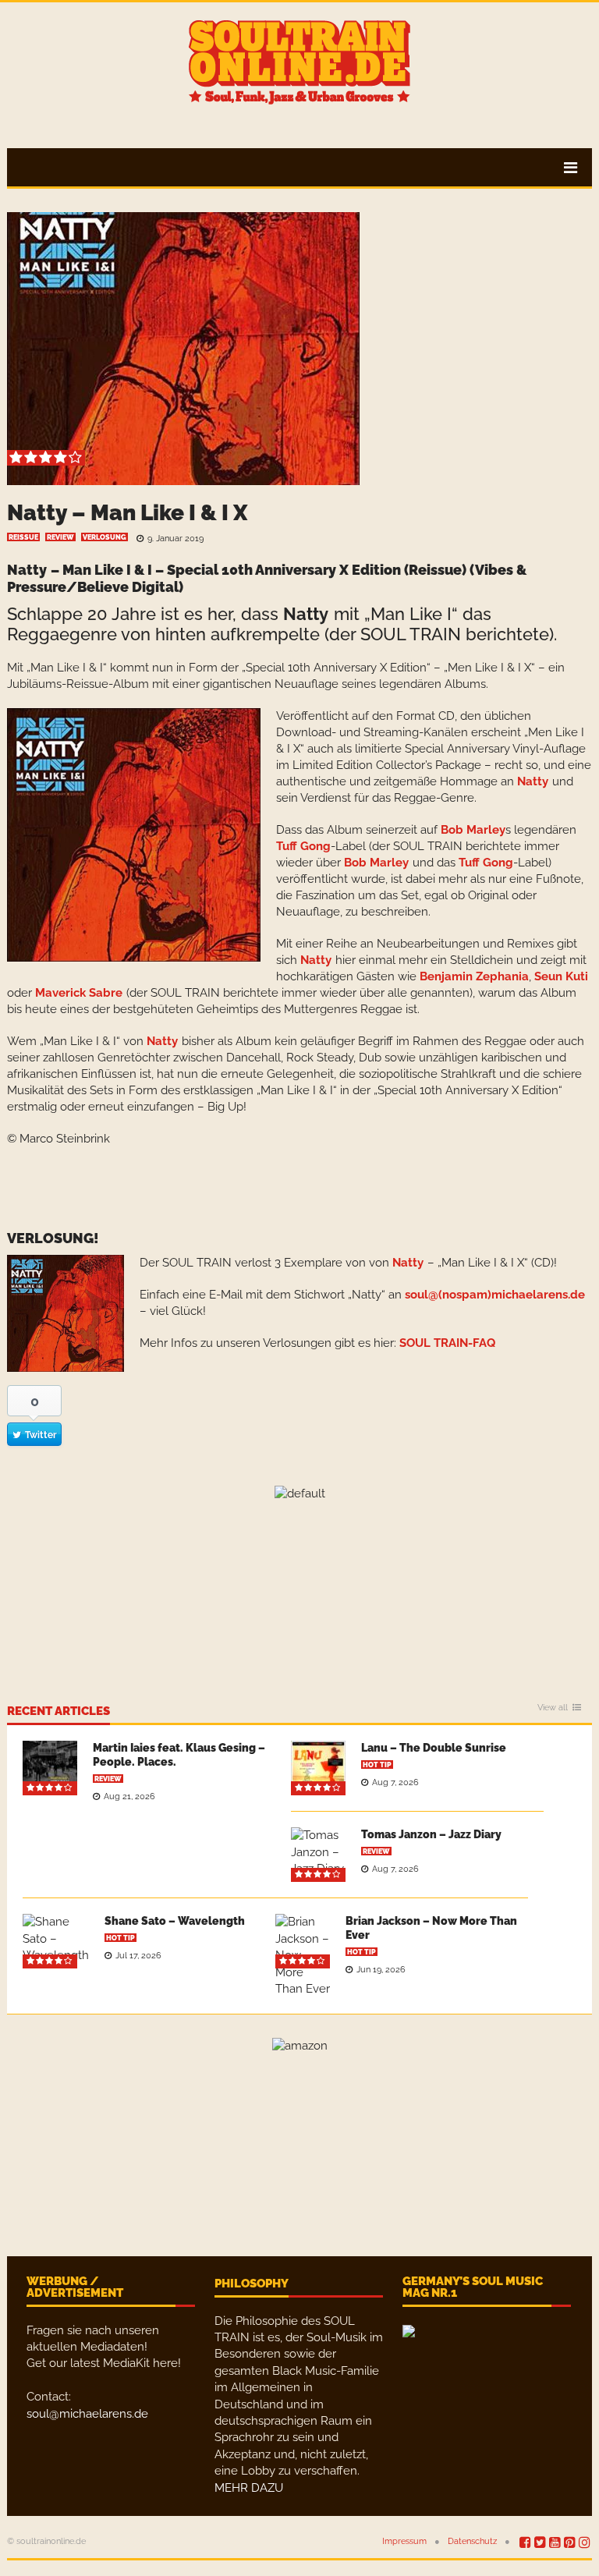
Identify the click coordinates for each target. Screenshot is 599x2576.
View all (553, 1708)
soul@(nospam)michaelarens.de (495, 1295)
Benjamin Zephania (474, 976)
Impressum (404, 2541)
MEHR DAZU (249, 2488)
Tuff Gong (303, 846)
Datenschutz (472, 2541)
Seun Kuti (561, 976)
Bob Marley (473, 830)
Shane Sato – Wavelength (175, 1921)
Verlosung (105, 537)
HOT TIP (377, 1765)
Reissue (23, 537)
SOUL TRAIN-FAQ (447, 1343)
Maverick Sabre (79, 993)
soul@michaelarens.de (87, 2414)
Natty (27, 570)
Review (60, 537)
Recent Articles (58, 1712)
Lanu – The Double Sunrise (434, 1748)
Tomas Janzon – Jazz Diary (431, 1834)
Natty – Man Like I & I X (127, 513)
